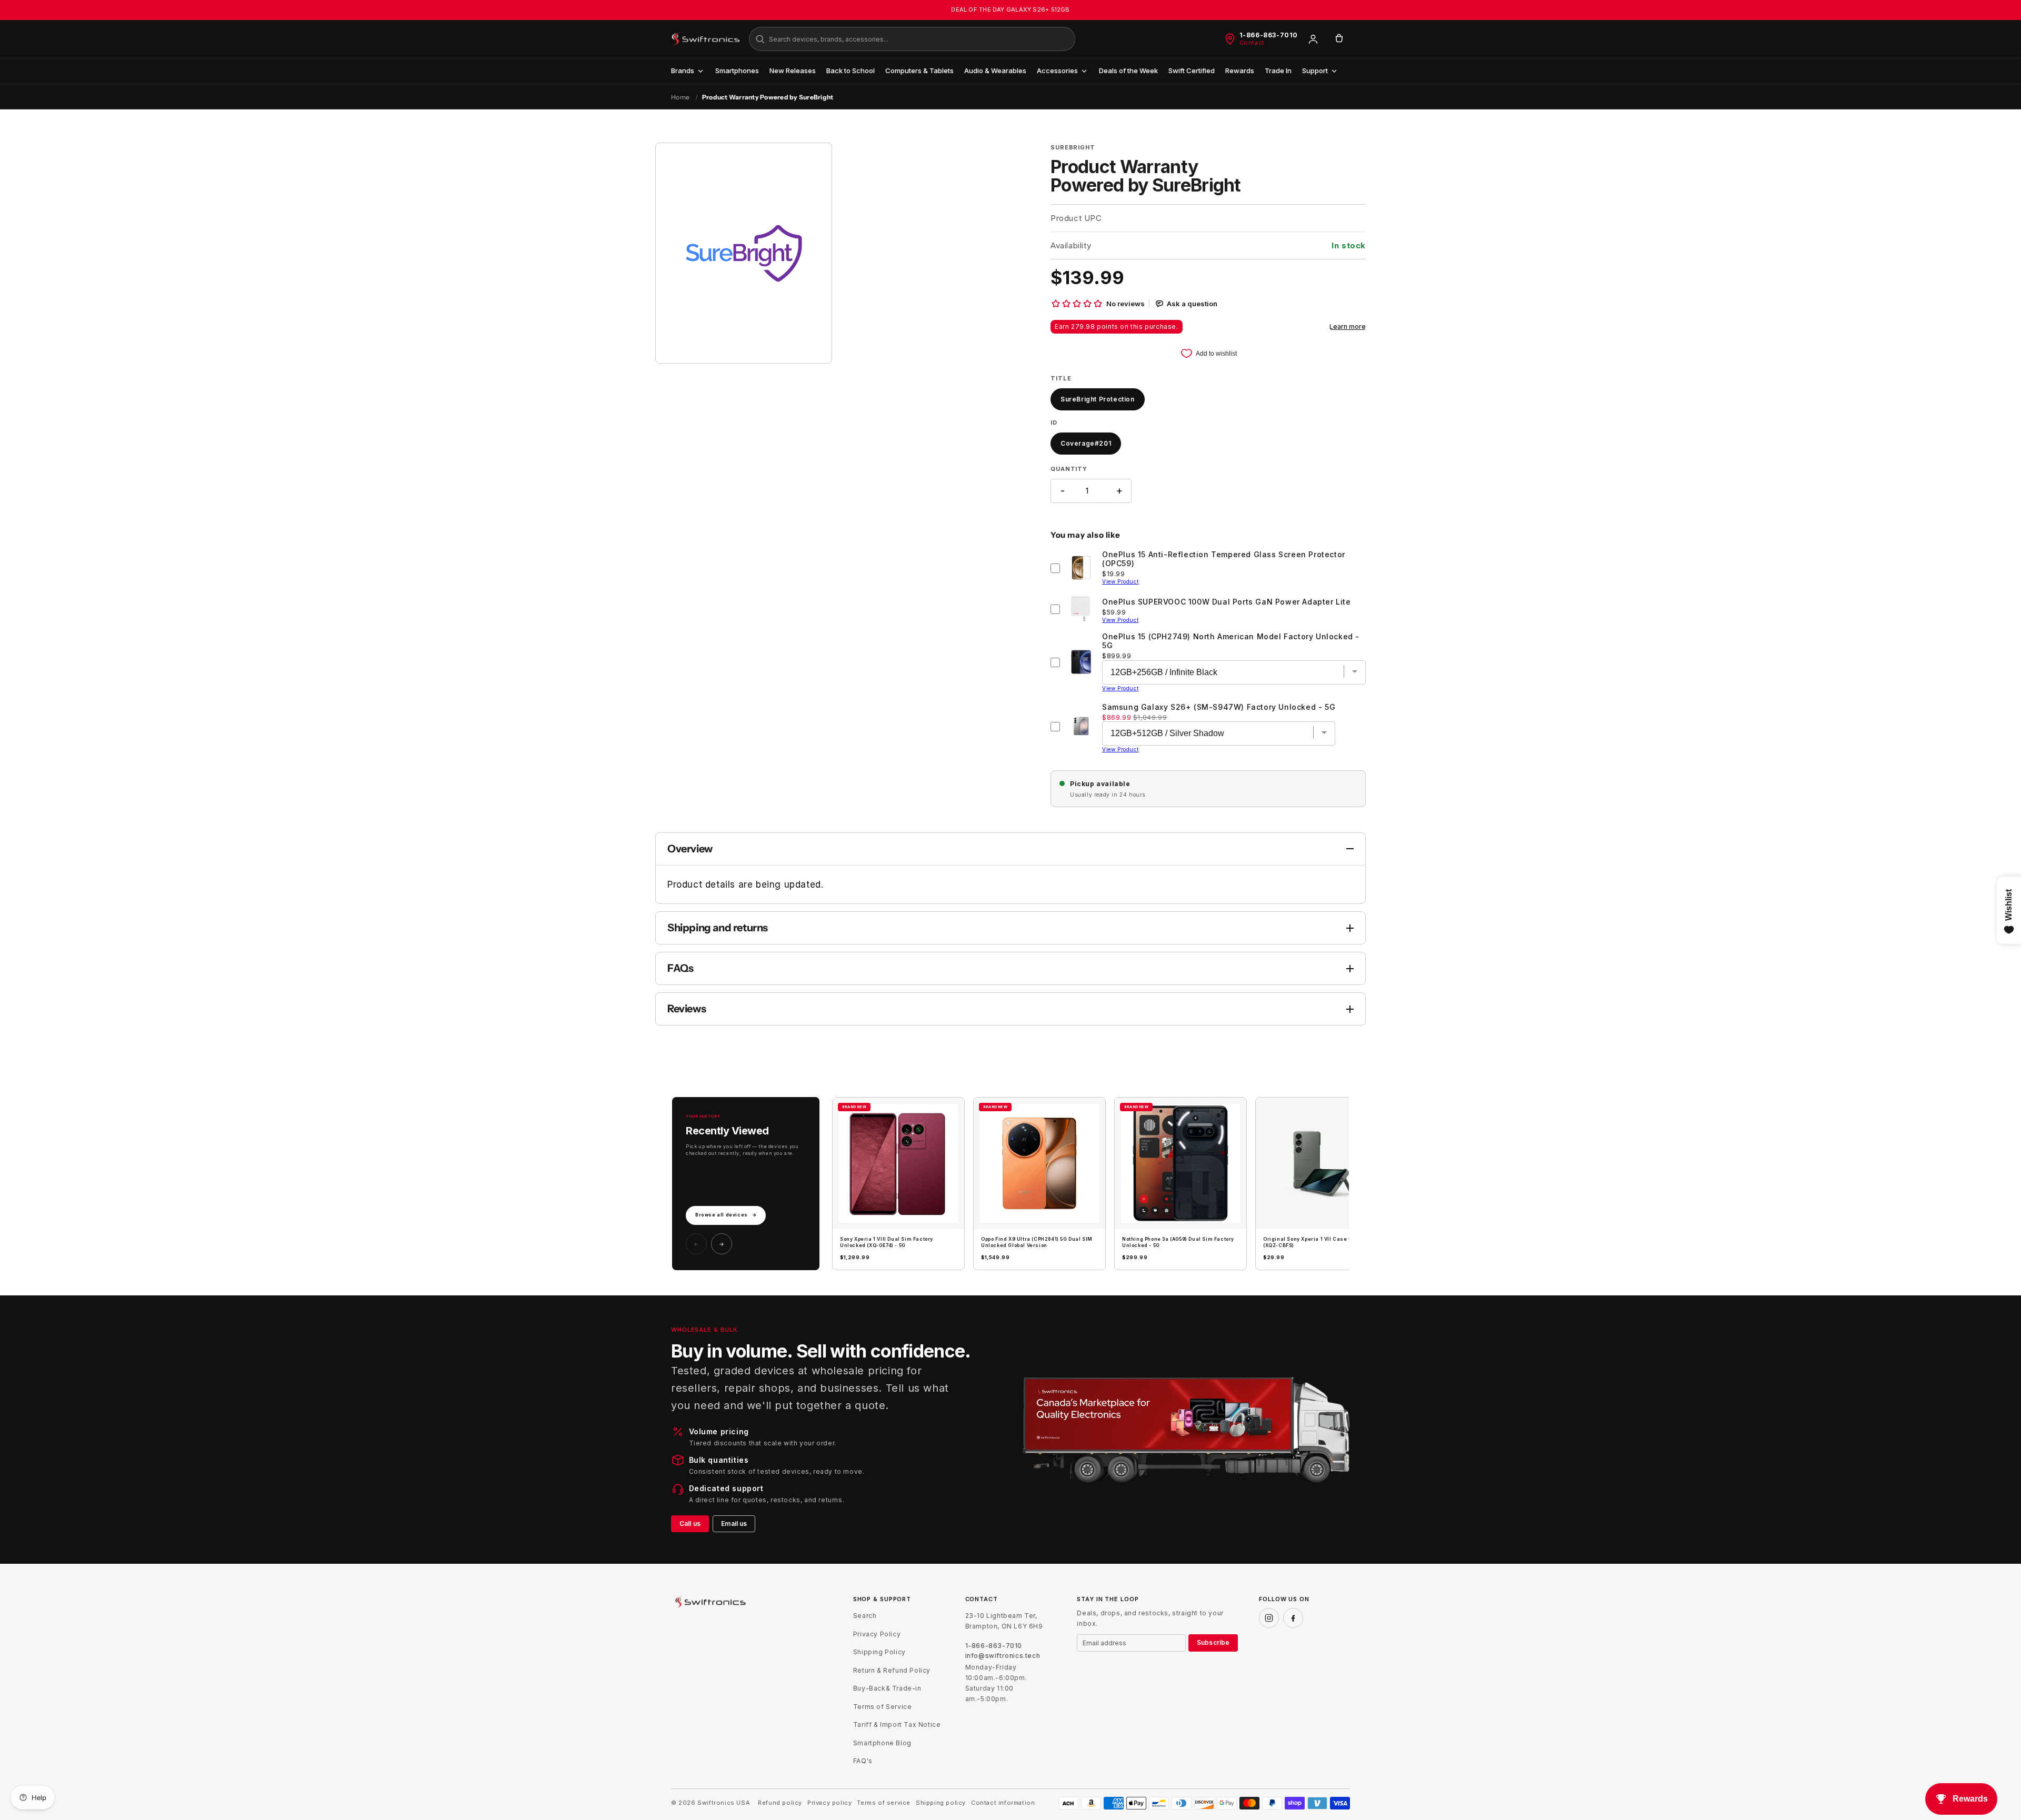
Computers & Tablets (919, 71)
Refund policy (780, 1803)
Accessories (1057, 71)
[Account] (1313, 39)
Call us (690, 1524)
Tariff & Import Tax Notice (897, 1725)
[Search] (760, 39)
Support (1315, 71)
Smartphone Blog (882, 1743)
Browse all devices (726, 1215)
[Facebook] (1293, 1618)
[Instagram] (1269, 1618)
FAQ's (863, 1761)
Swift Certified (1192, 71)
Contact (1252, 43)
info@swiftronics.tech (1003, 1656)
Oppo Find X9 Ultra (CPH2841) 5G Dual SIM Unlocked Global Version (1037, 1242)
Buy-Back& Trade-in (887, 1688)
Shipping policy (941, 1803)
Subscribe (1213, 1642)
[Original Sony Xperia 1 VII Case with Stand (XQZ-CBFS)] (1322, 1163)
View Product (1120, 581)
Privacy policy (829, 1803)
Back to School (851, 71)
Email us (734, 1524)
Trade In (1278, 71)
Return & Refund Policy (892, 1670)
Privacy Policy (877, 1634)
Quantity (1069, 469)
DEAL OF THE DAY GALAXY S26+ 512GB (1010, 9)
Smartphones (737, 71)
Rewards (1240, 71)
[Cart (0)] (1339, 39)
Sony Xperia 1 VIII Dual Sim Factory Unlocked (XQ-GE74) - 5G (887, 1242)
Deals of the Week (1128, 71)
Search (865, 1616)
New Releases (793, 71)
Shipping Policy (879, 1652)
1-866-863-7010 (1269, 35)
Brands (683, 71)
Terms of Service (883, 1707)
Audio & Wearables (995, 71)
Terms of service (884, 1803)
